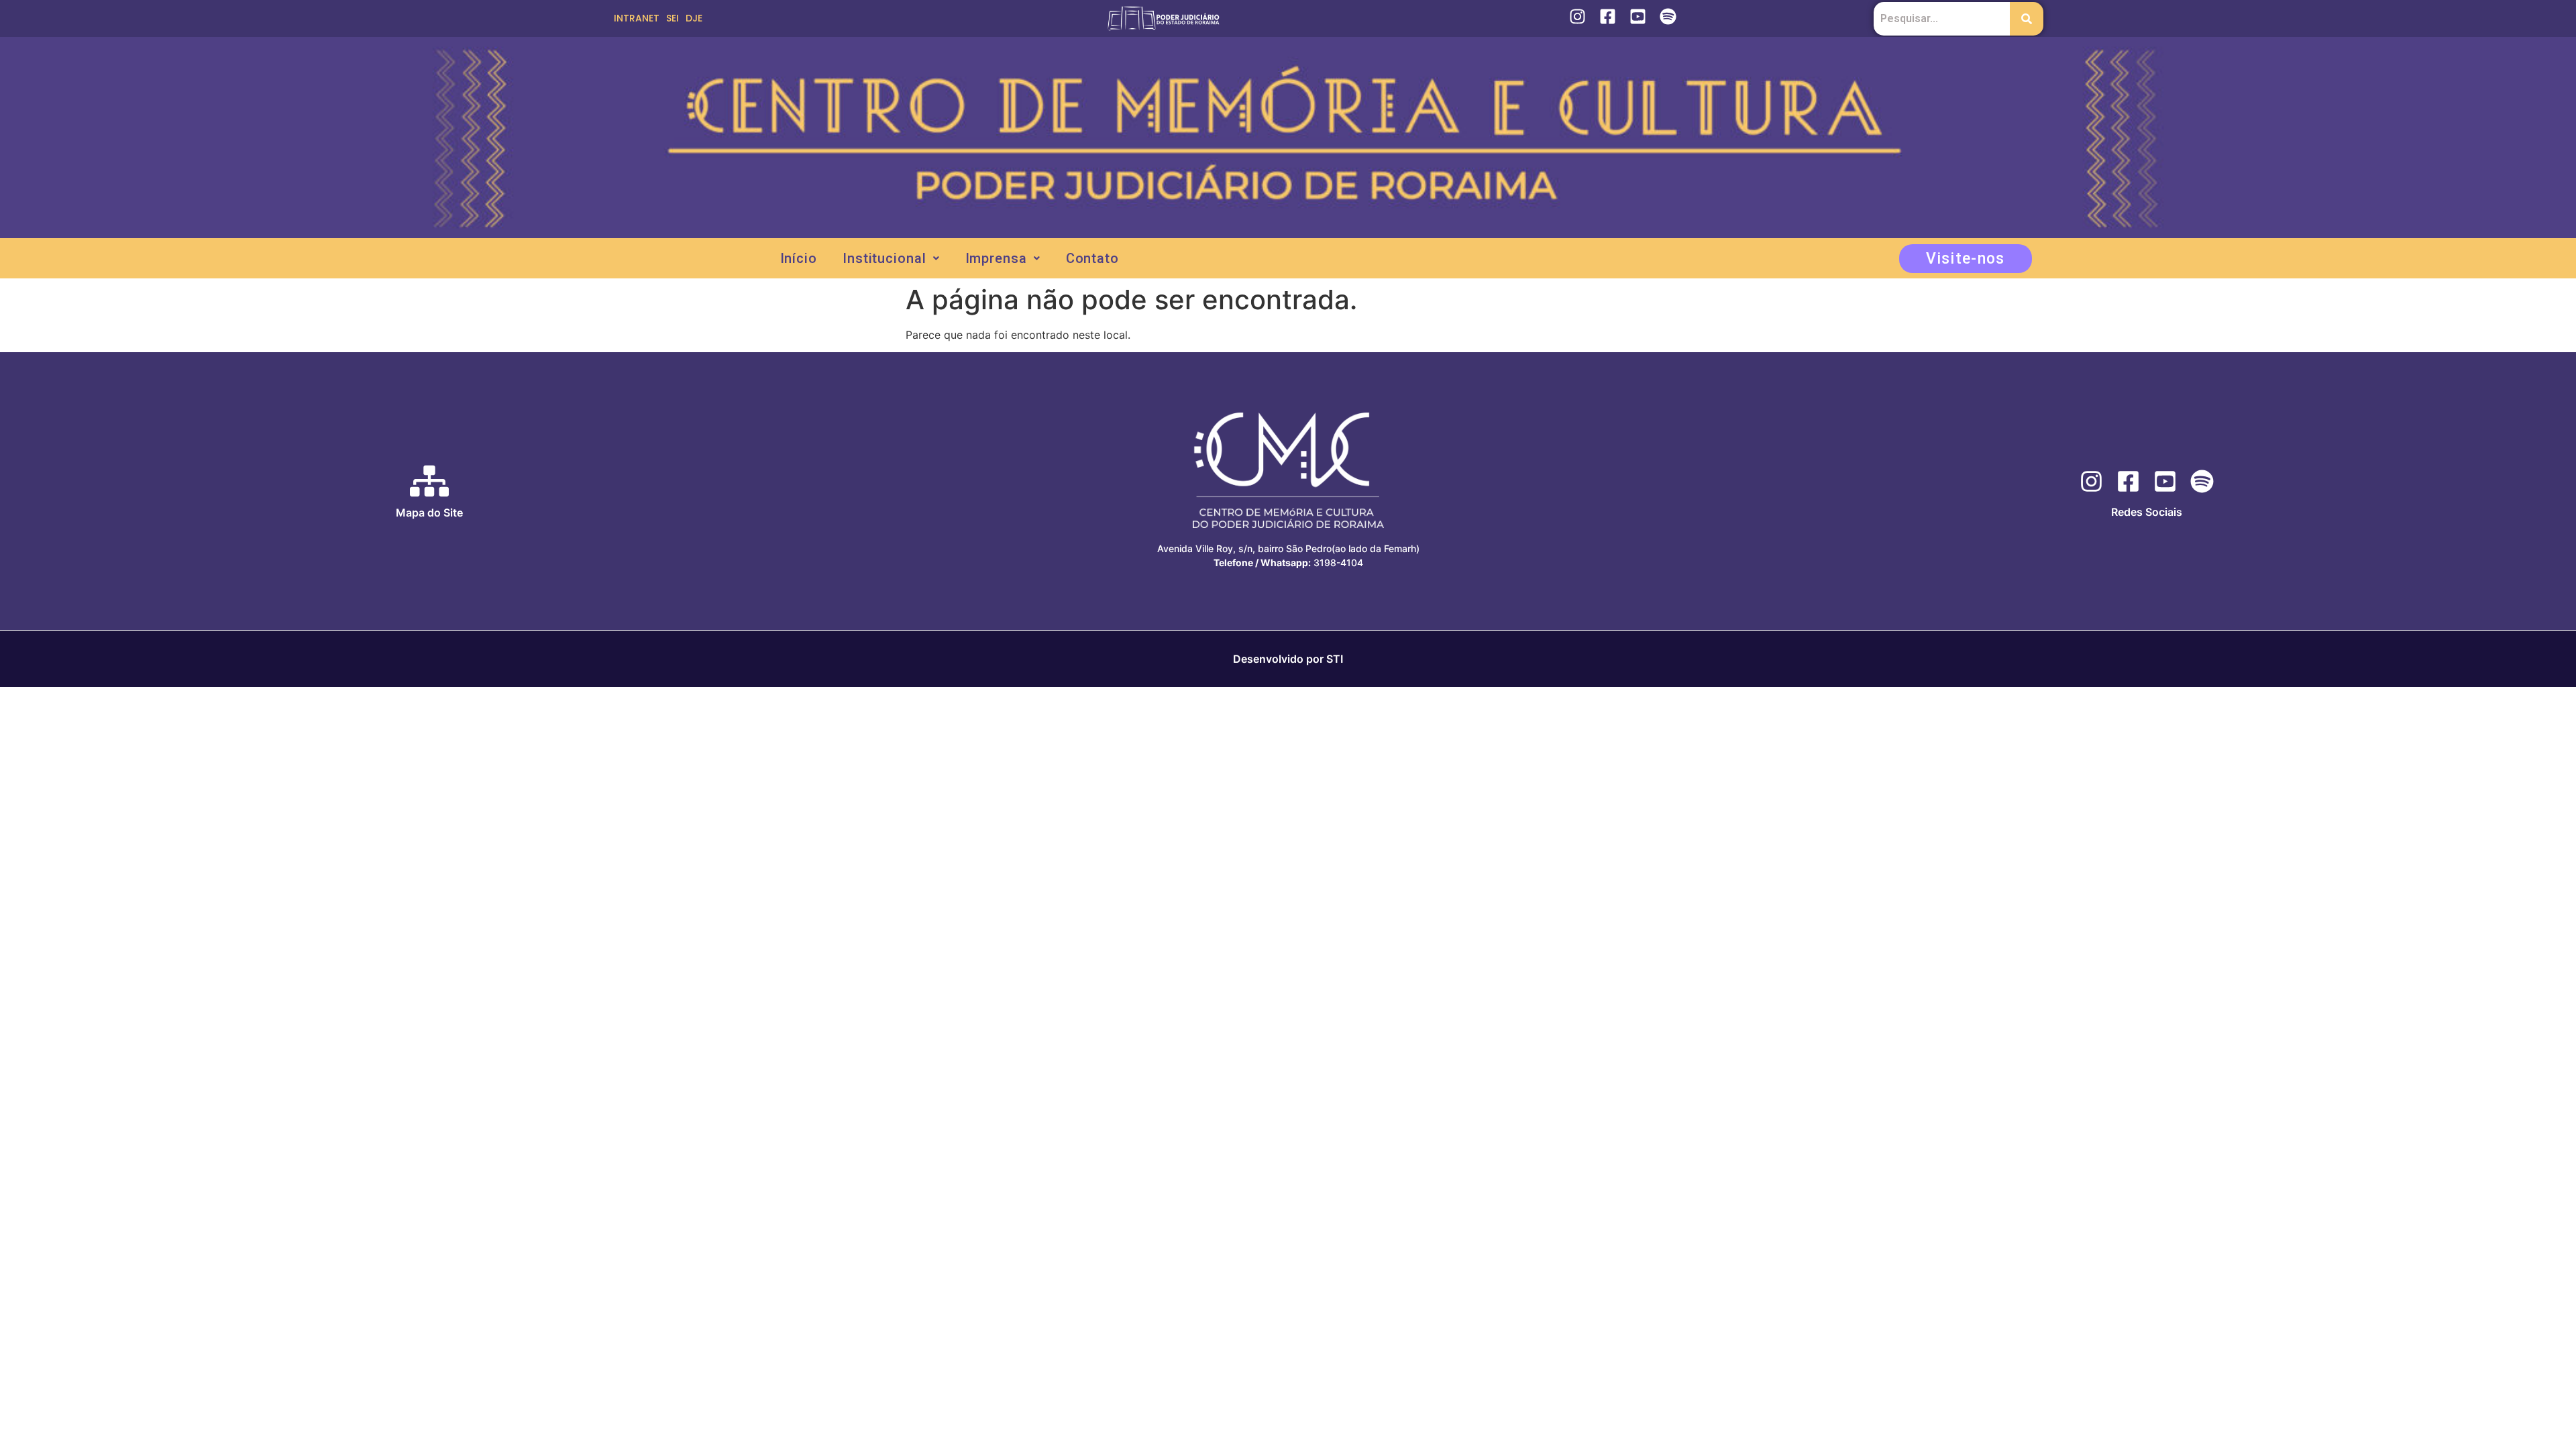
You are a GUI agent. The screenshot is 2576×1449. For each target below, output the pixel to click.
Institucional (884, 258)
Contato (1092, 258)
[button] (891, 258)
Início (799, 258)
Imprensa (996, 258)
